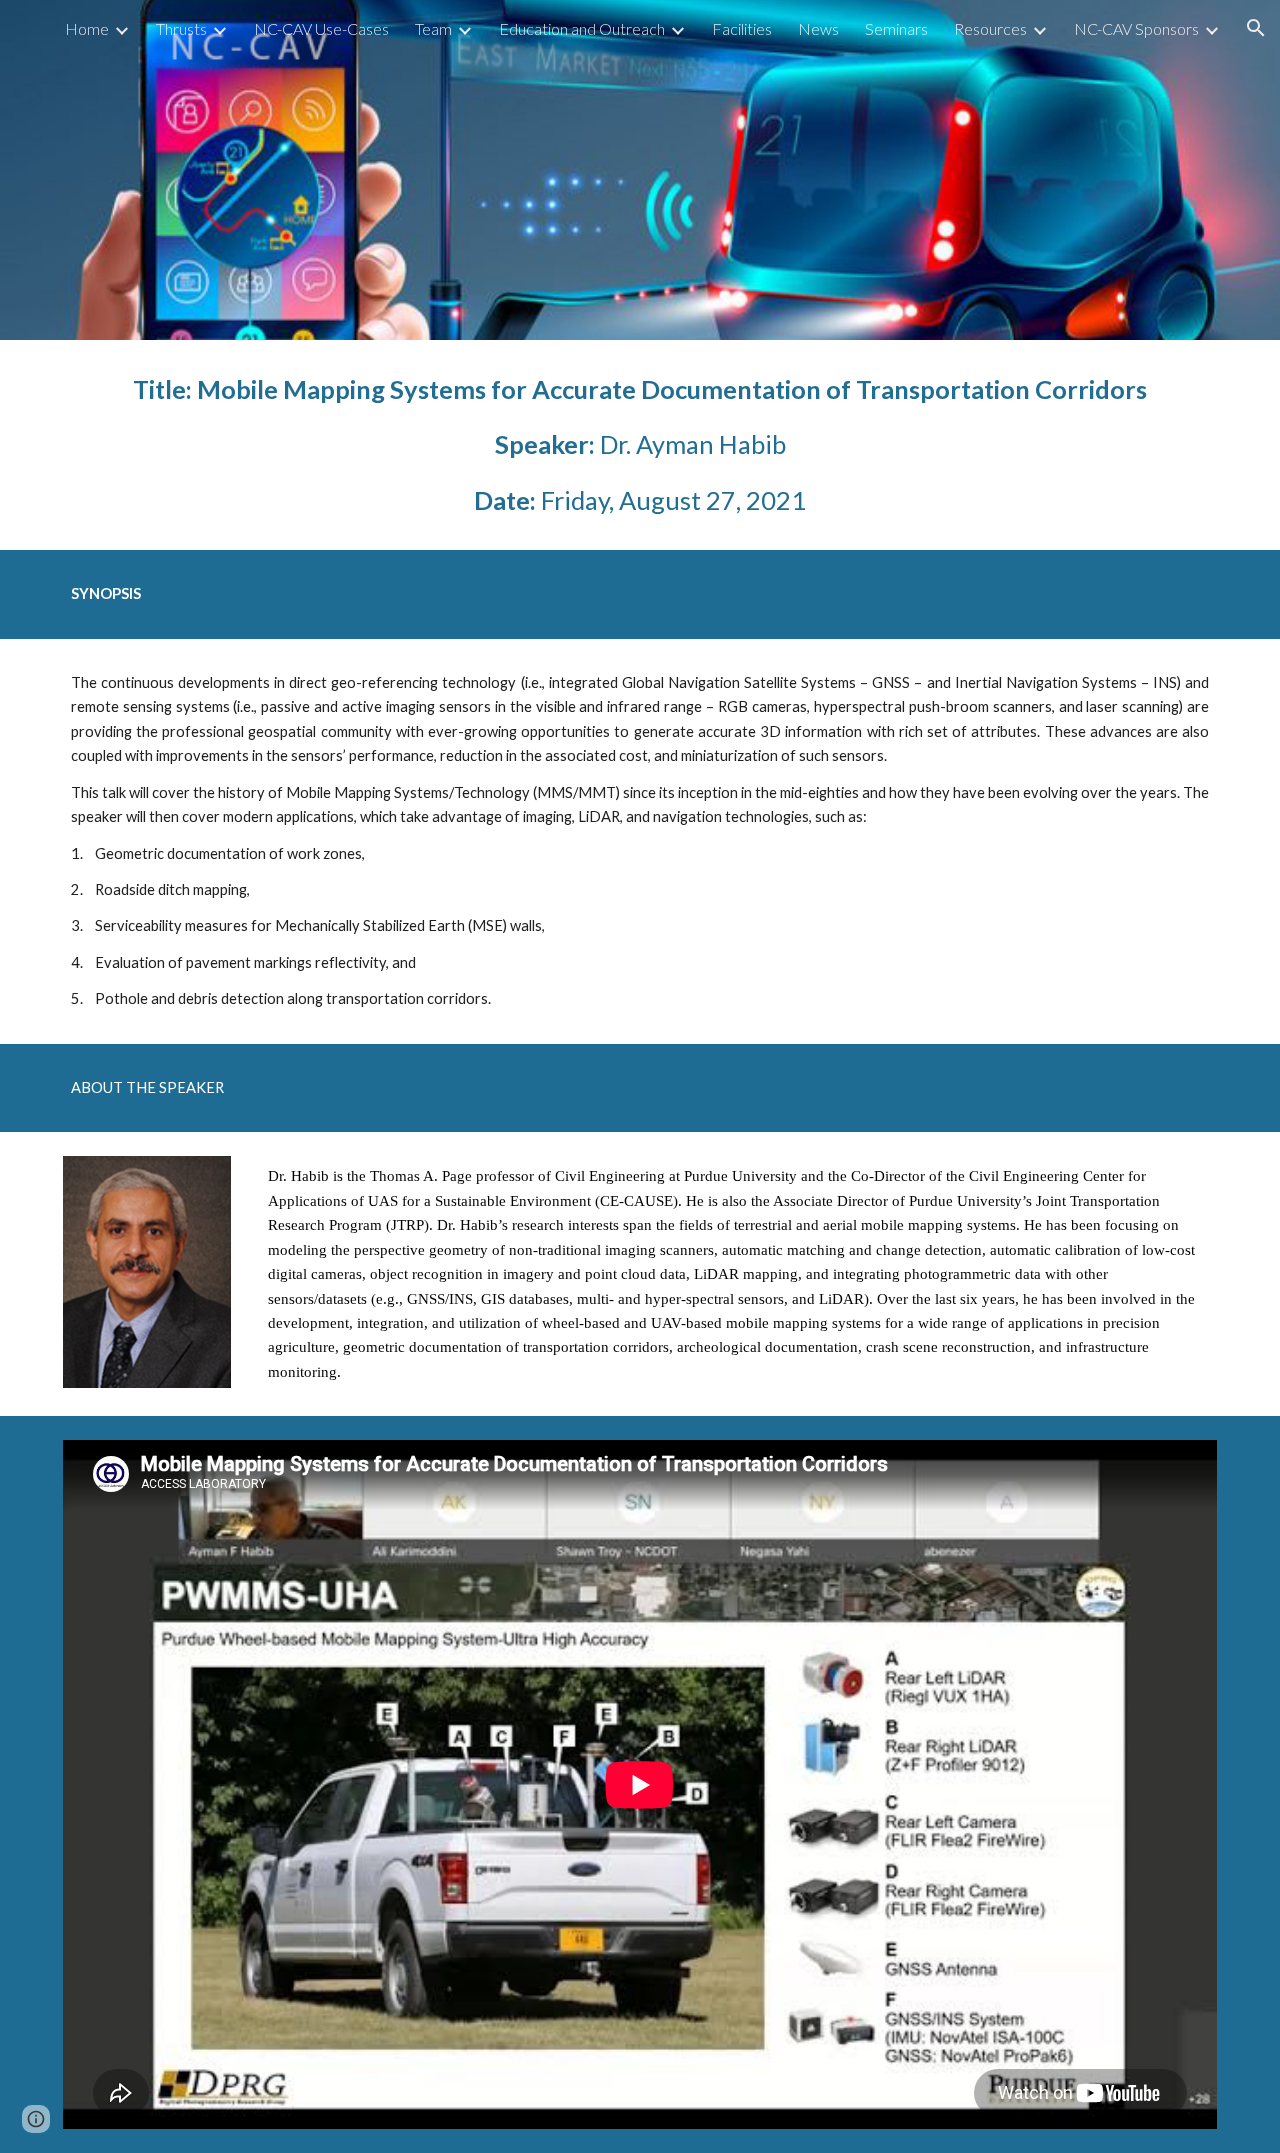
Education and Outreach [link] (582, 28)
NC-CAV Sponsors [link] (1136, 28)
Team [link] (433, 28)
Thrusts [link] (181, 28)
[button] (1256, 28)
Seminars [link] (896, 28)
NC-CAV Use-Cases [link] (321, 28)
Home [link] (87, 28)
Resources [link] (990, 28)
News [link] (818, 28)
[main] (640, 445)
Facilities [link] (742, 28)
